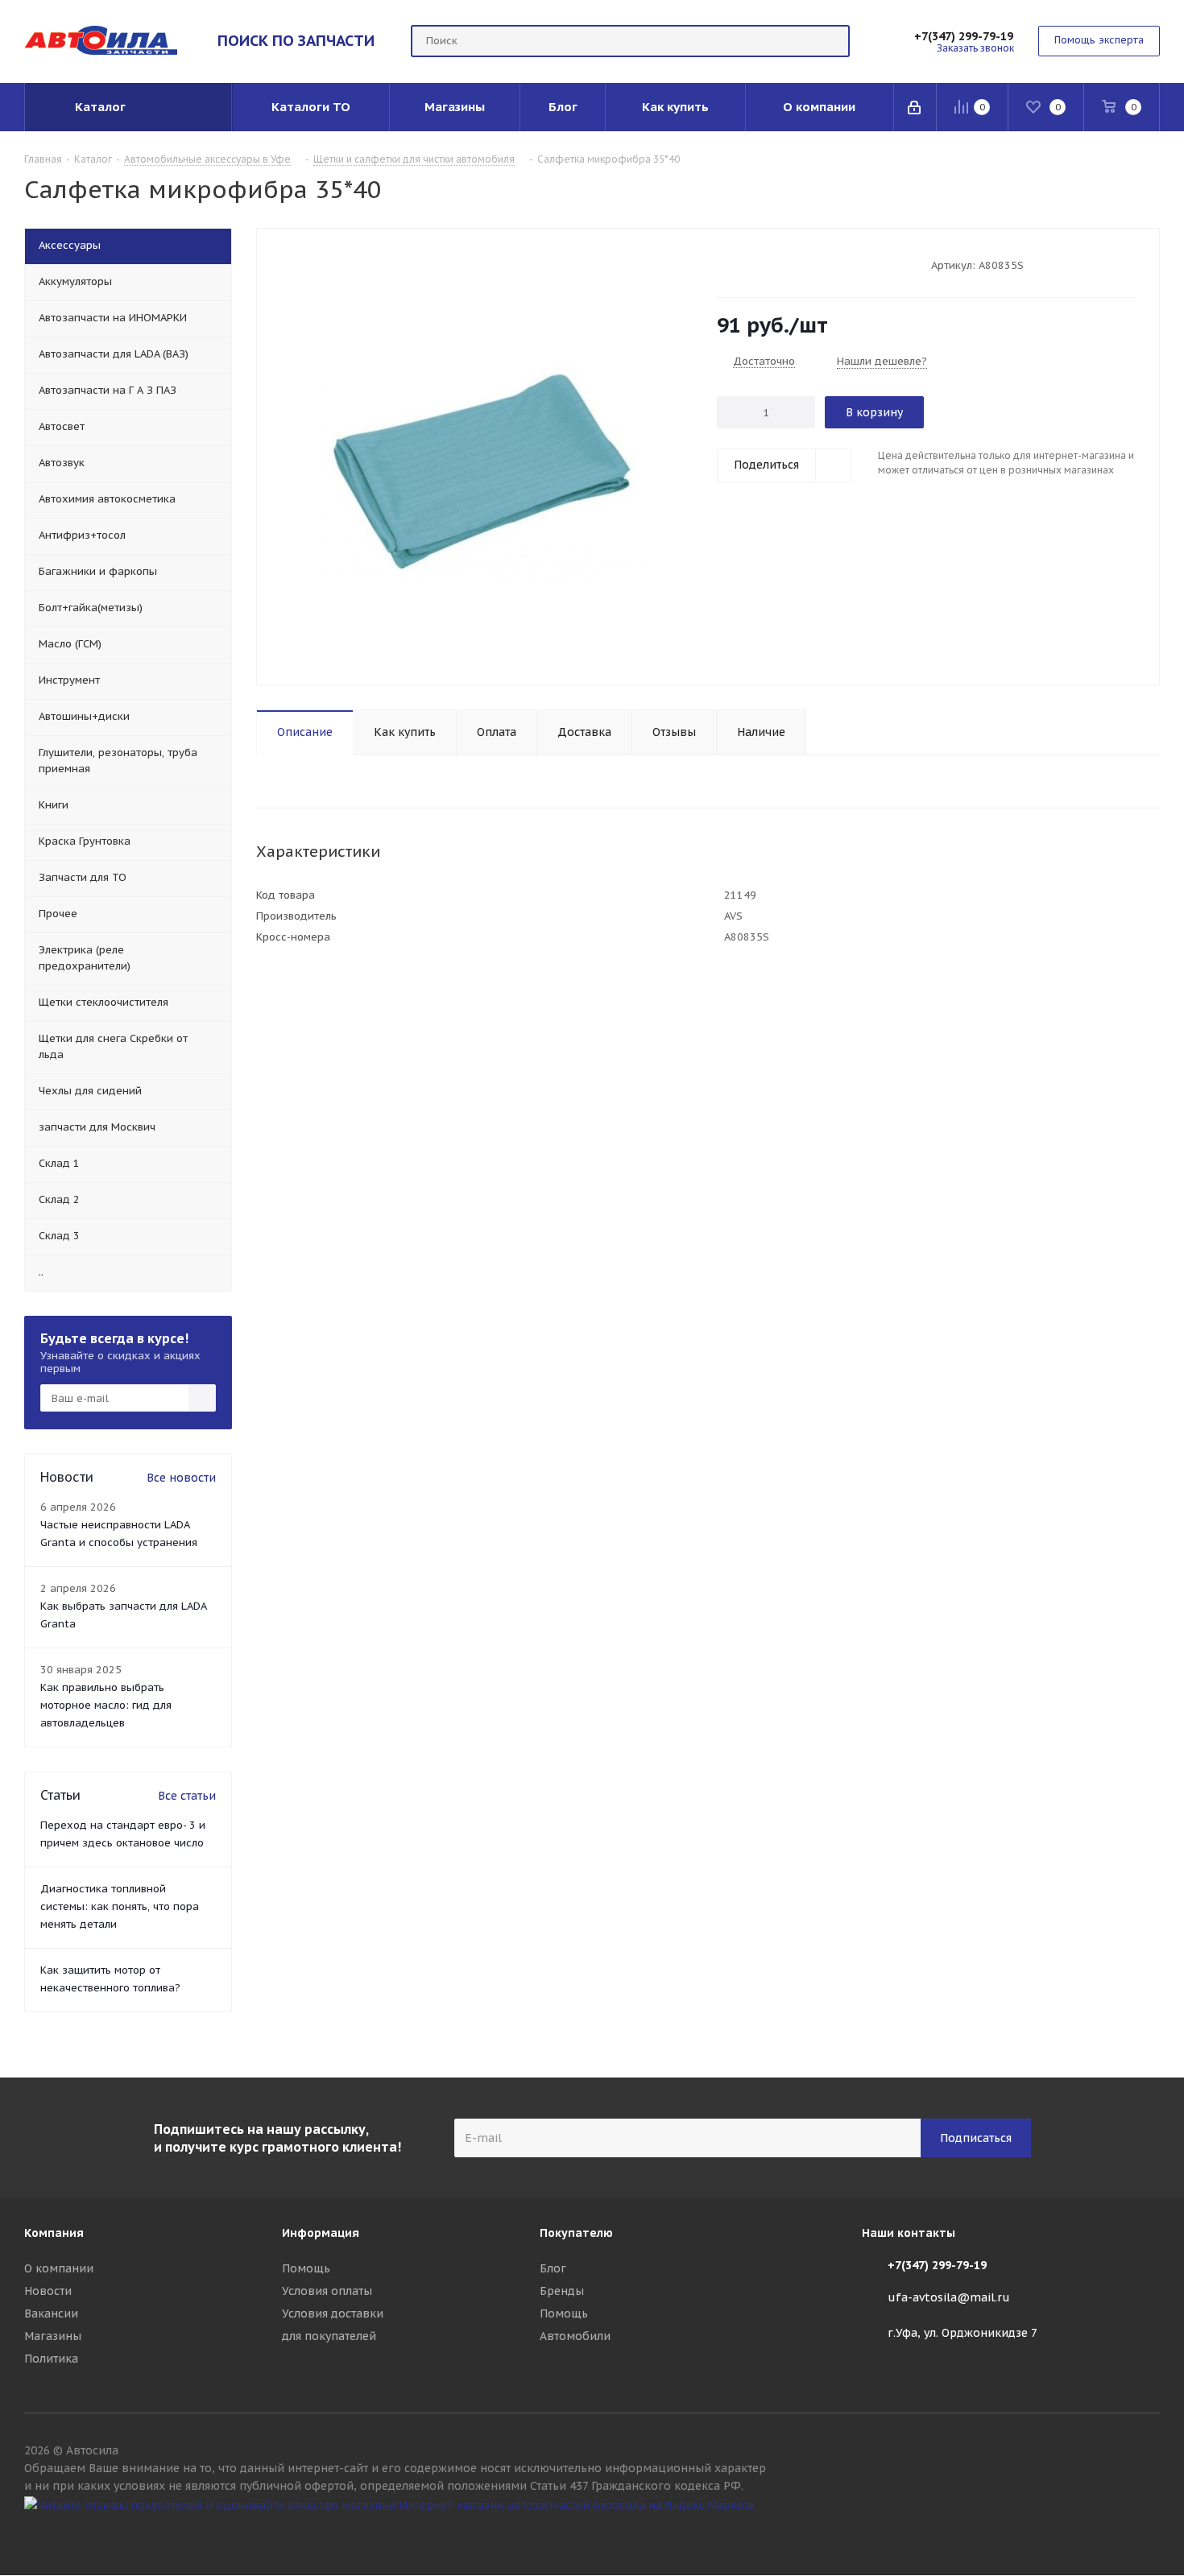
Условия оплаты (327, 2291)
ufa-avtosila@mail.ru (949, 2297)
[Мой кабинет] (915, 107)
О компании (59, 2268)
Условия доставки (333, 2313)
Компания (54, 2233)
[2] (740, 264)
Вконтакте (1148, 2534)
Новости (48, 2291)
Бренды (562, 2291)
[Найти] (830, 41)
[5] (786, 264)
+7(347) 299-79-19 (964, 36)
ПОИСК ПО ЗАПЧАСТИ (296, 40)
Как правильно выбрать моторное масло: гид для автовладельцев (106, 1705)
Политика (51, 2359)
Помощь (306, 2268)
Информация (321, 2233)
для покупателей (329, 2336)
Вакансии (51, 2313)
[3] (755, 264)
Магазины (53, 2336)
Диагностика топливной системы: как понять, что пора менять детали (120, 1906)
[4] (770, 264)
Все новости (181, 1478)
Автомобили (575, 2336)
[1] (724, 264)
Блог (553, 2268)
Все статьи (187, 1796)
